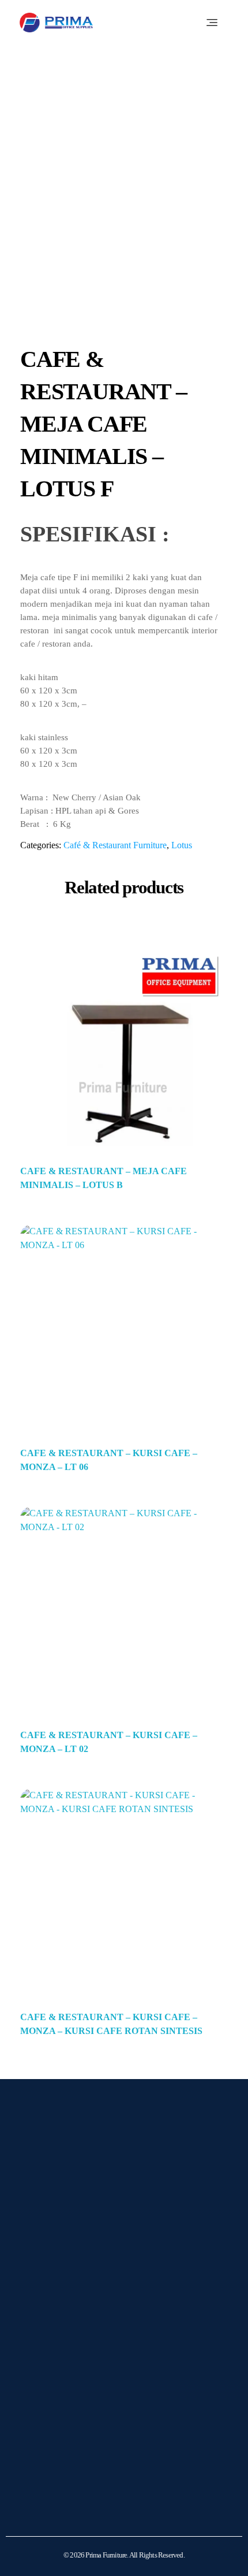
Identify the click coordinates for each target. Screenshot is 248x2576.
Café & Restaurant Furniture (115, 845)
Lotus (182, 845)
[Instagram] (40, 2297)
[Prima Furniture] (56, 23)
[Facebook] (69, 2297)
